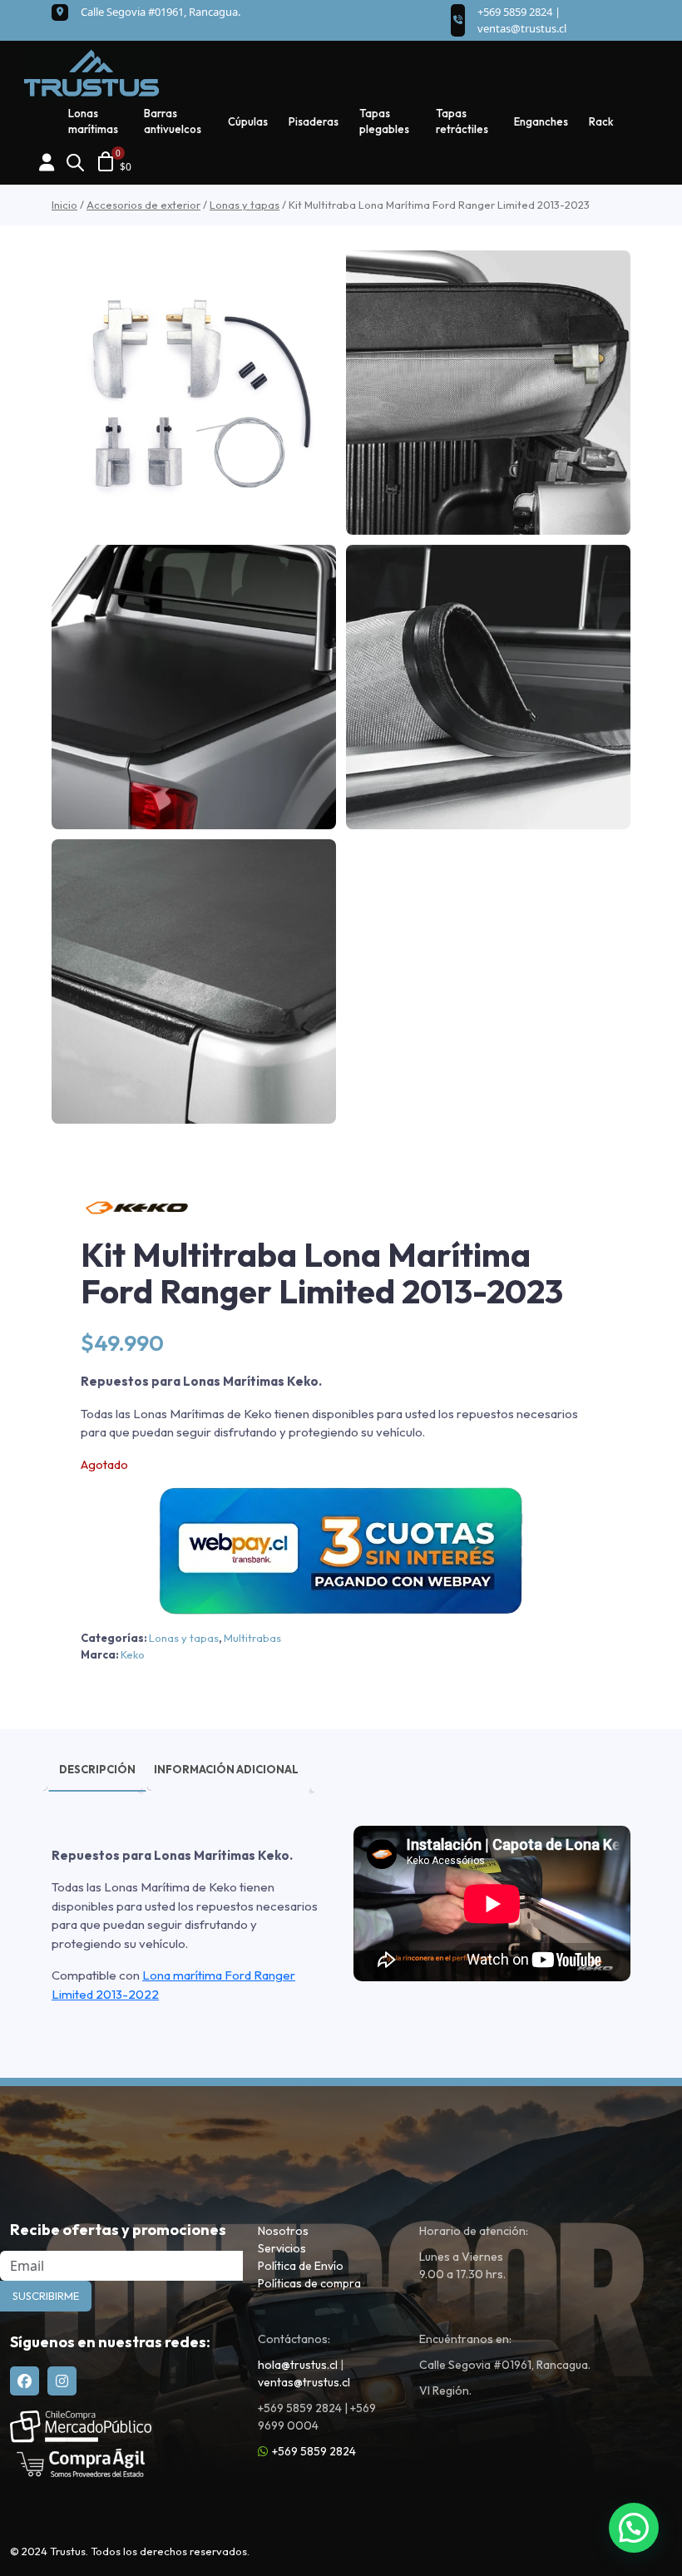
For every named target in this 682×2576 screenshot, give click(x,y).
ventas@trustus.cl (522, 28)
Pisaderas (314, 121)
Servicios (282, 2248)
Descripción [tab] (97, 1769)
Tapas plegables (384, 121)
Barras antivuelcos (173, 121)
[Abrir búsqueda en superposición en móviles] (75, 161)
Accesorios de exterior (143, 205)
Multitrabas (252, 1638)
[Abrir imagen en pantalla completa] (194, 393)
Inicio (64, 205)
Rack (601, 121)
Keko (133, 1654)
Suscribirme (46, 2296)
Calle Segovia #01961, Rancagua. (161, 12)
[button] (634, 2528)
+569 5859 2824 (314, 2451)
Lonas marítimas (93, 121)
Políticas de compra (309, 2283)
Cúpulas (248, 121)
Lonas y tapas (245, 205)
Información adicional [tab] (226, 1769)
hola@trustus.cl (298, 2365)
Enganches (541, 121)
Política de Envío (301, 2266)
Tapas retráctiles (462, 121)
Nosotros (283, 2231)
